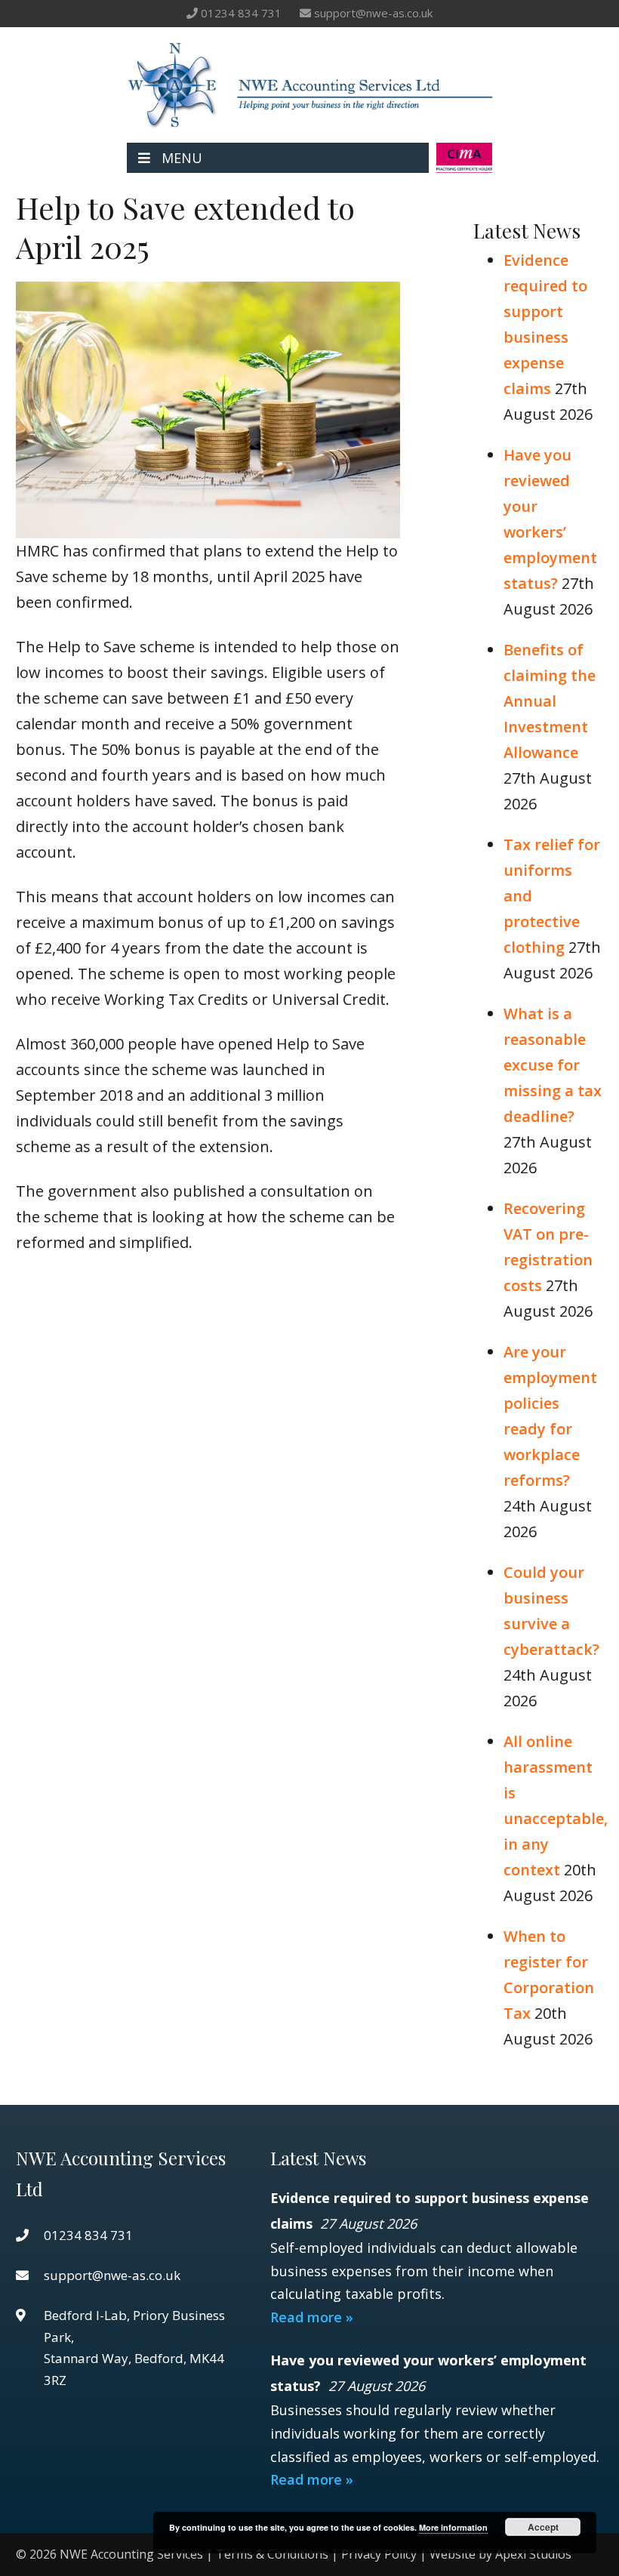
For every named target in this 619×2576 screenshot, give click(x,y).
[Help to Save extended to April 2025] (208, 525)
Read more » (312, 2317)
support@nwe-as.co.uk (373, 13)
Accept (543, 2527)
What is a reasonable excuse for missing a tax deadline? (553, 1065)
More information (453, 2527)
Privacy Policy (379, 2554)
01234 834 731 (241, 13)
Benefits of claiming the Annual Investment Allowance (550, 701)
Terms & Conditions (272, 2554)
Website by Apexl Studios (500, 2554)
